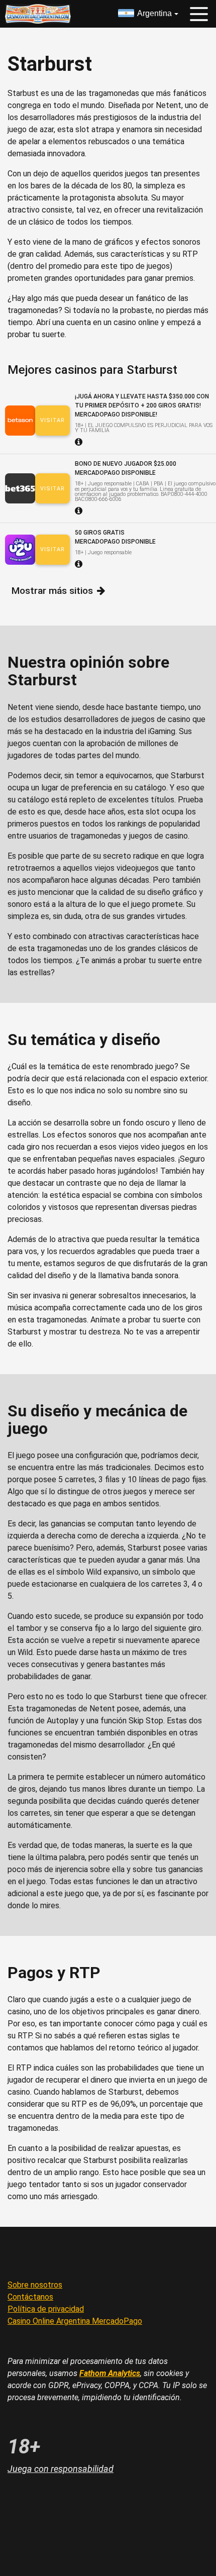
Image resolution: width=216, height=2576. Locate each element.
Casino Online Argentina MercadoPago (75, 2321)
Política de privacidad (46, 2309)
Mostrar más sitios (52, 591)
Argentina (154, 13)
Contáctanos (30, 2297)
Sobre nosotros (35, 2285)
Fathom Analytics (110, 2373)
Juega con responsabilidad (61, 2469)
